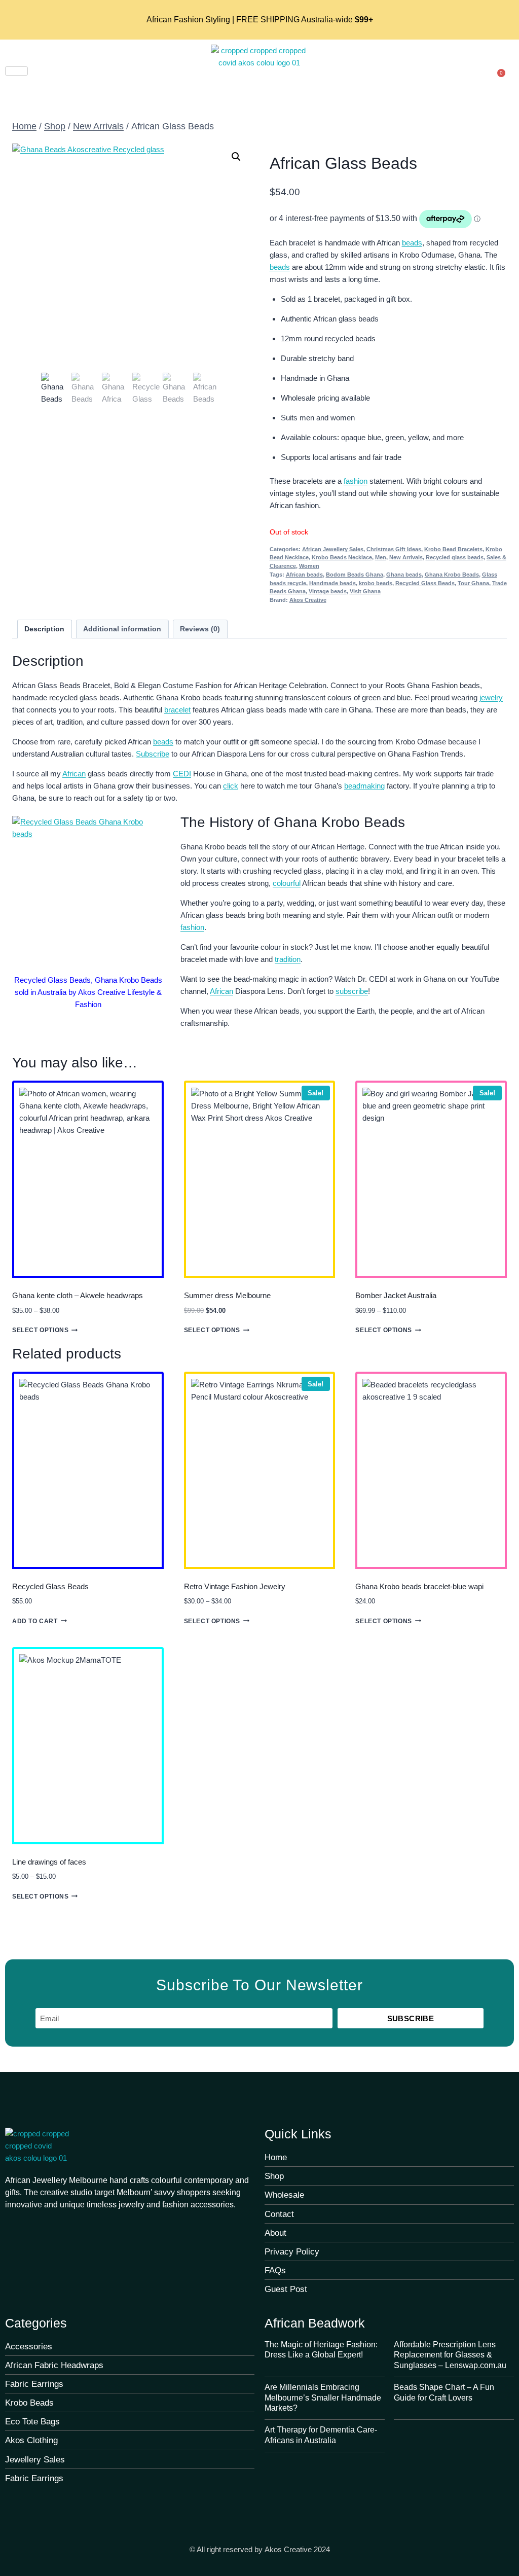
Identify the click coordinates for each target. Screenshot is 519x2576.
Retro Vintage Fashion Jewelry (235, 1586)
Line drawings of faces (49, 1862)
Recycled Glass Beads (425, 583)
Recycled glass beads (455, 557)
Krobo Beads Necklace (342, 557)
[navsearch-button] (477, 69)
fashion (356, 481)
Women (309, 566)
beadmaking (364, 786)
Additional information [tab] (122, 629)
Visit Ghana (365, 591)
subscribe (352, 991)
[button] (236, 157)
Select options (40, 1330)
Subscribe (153, 754)
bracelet (177, 710)
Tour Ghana (473, 583)
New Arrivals (406, 557)
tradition (288, 959)
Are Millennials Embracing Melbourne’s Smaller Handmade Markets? (323, 2398)
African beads (304, 575)
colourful (287, 883)
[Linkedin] (92, 2227)
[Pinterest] (31, 2227)
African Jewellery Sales (333, 549)
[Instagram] (71, 2227)
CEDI (182, 774)
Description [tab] (44, 629)
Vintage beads (328, 591)
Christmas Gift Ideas (394, 549)
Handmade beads (332, 583)
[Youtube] (51, 2227)
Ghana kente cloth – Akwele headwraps (78, 1295)
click (231, 786)
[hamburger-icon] (16, 71)
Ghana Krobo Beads (452, 575)
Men (381, 557)
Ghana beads (404, 575)
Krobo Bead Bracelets (453, 549)
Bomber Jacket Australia (396, 1295)
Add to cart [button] (35, 1621)
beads (412, 243)
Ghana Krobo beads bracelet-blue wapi (419, 1586)
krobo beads (376, 583)
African (74, 774)
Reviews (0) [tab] (200, 629)
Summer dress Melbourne (227, 1295)
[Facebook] (11, 2227)
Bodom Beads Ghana (355, 575)
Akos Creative (308, 600)
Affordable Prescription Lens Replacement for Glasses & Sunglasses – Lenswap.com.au (450, 2355)
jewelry (491, 697)
